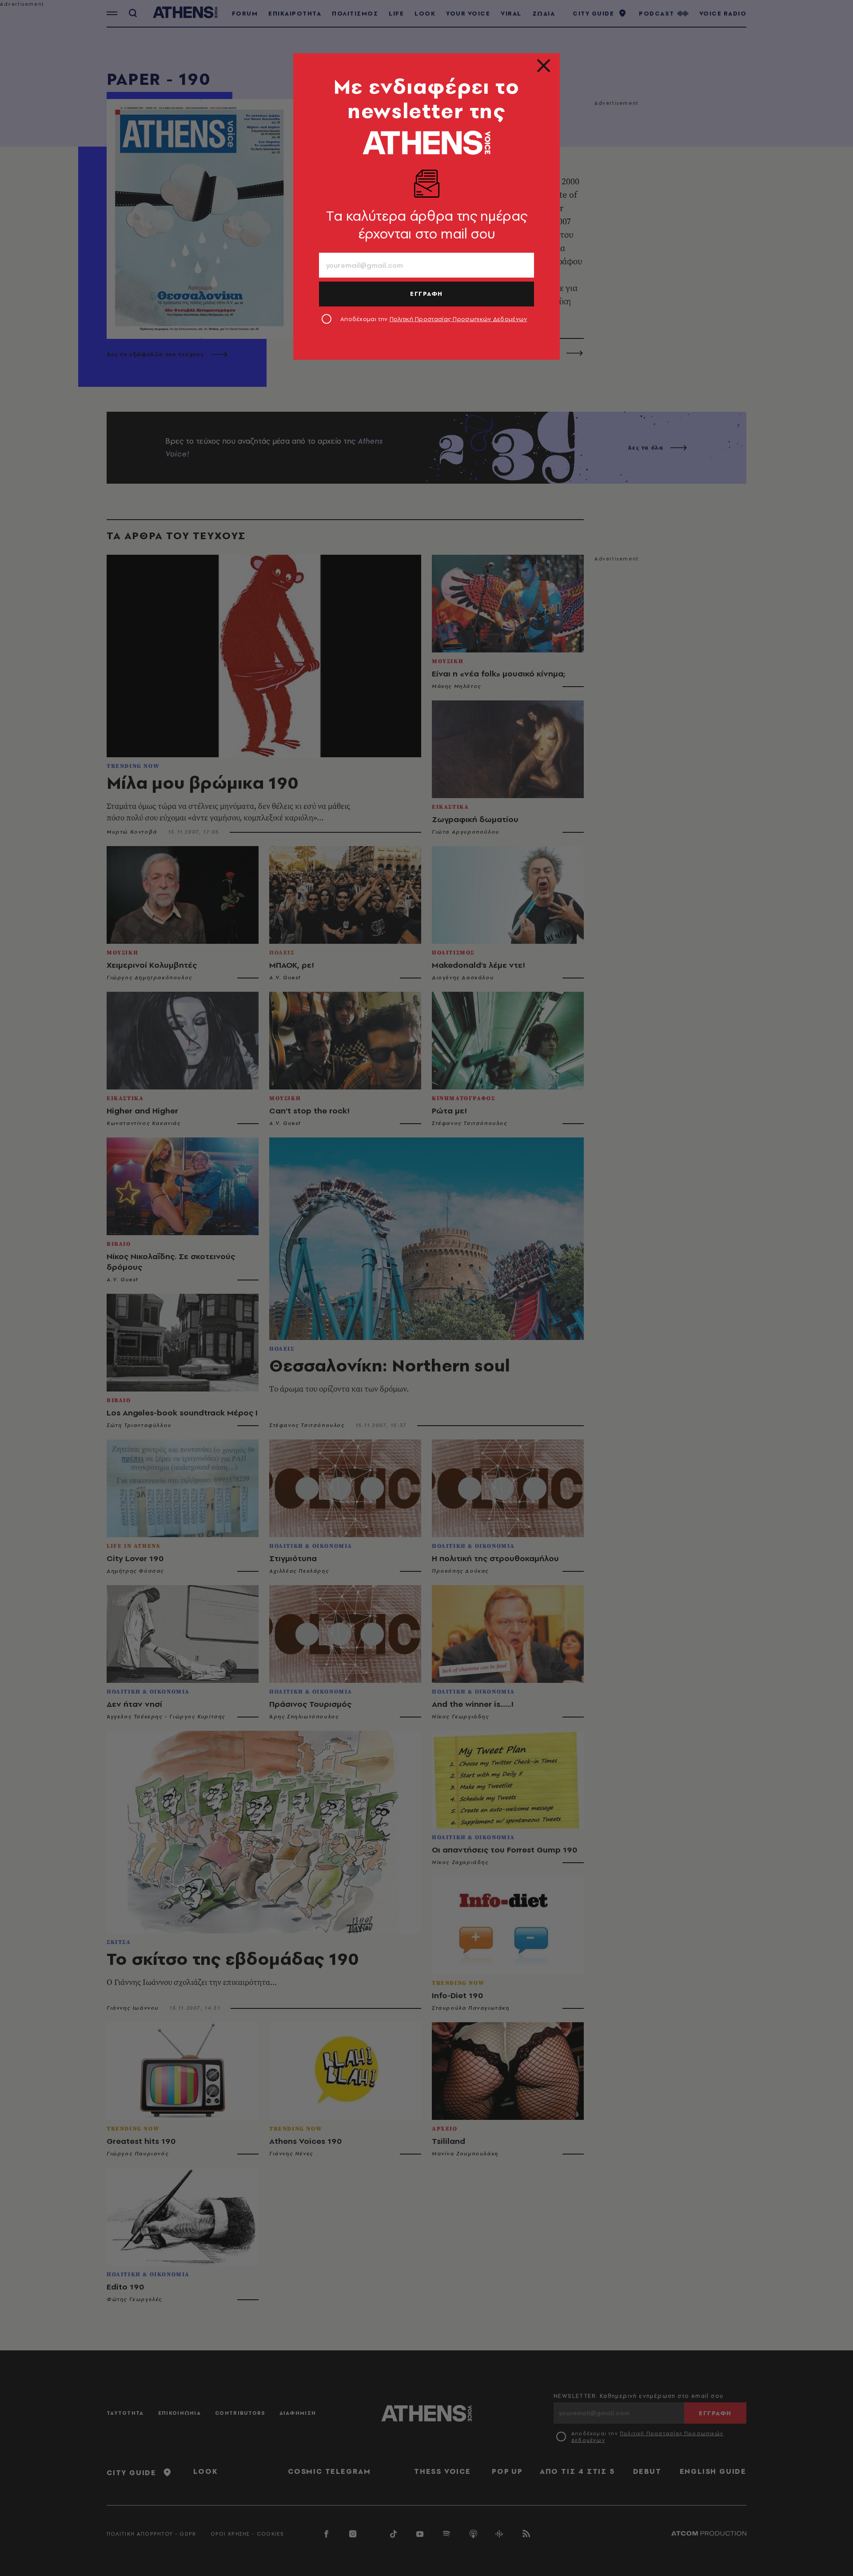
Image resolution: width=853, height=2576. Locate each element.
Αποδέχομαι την (434, 319)
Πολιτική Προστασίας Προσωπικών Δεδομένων (458, 319)
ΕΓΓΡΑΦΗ (426, 294)
